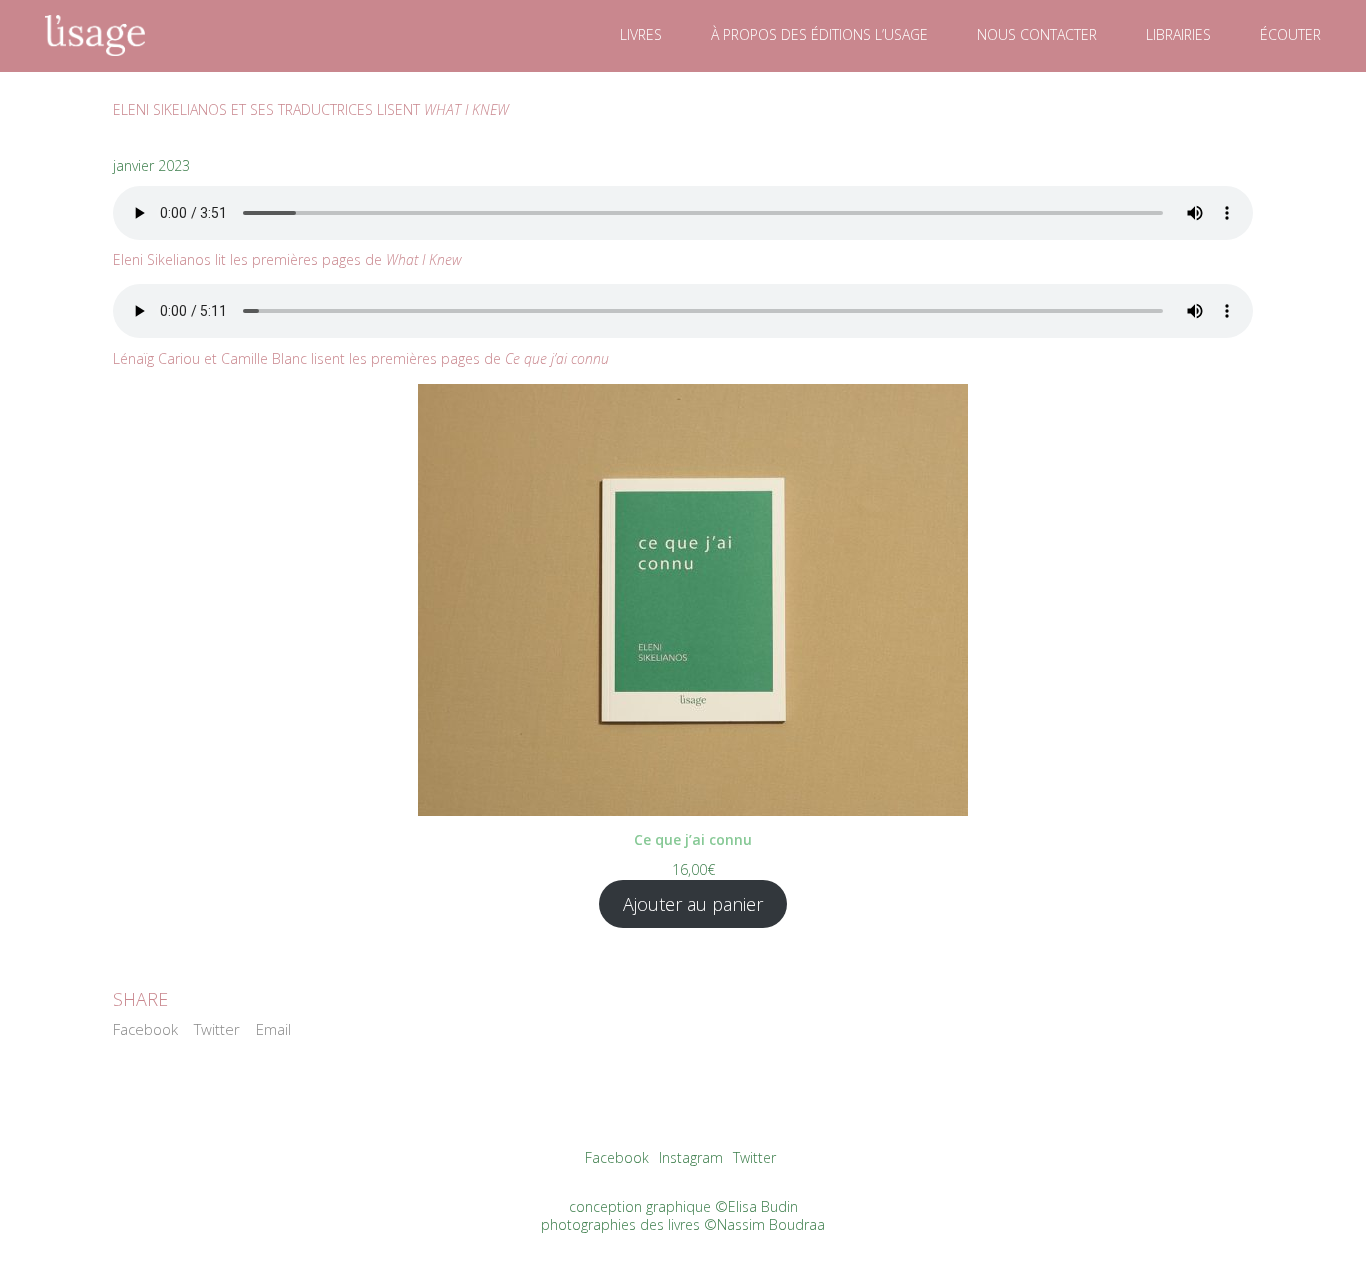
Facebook (145, 1029)
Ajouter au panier (693, 904)
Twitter (217, 1029)
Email (273, 1029)
